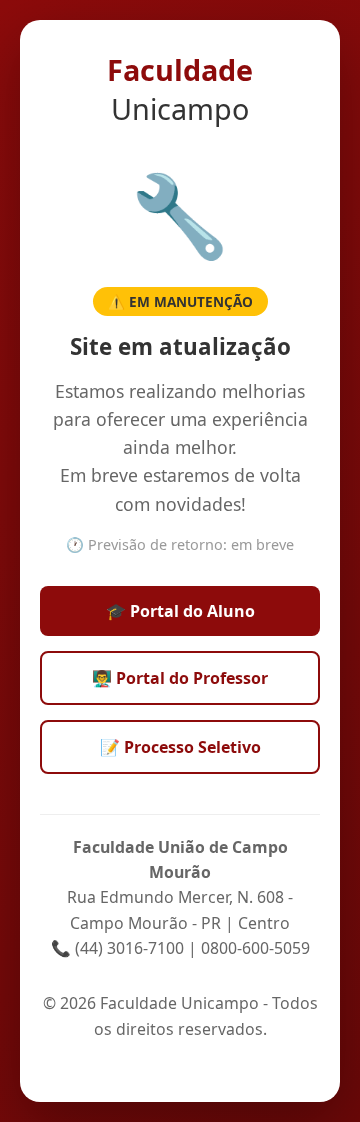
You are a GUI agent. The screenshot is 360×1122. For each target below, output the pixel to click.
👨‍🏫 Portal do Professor (180, 678)
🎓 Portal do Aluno (180, 611)
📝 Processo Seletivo (180, 747)
